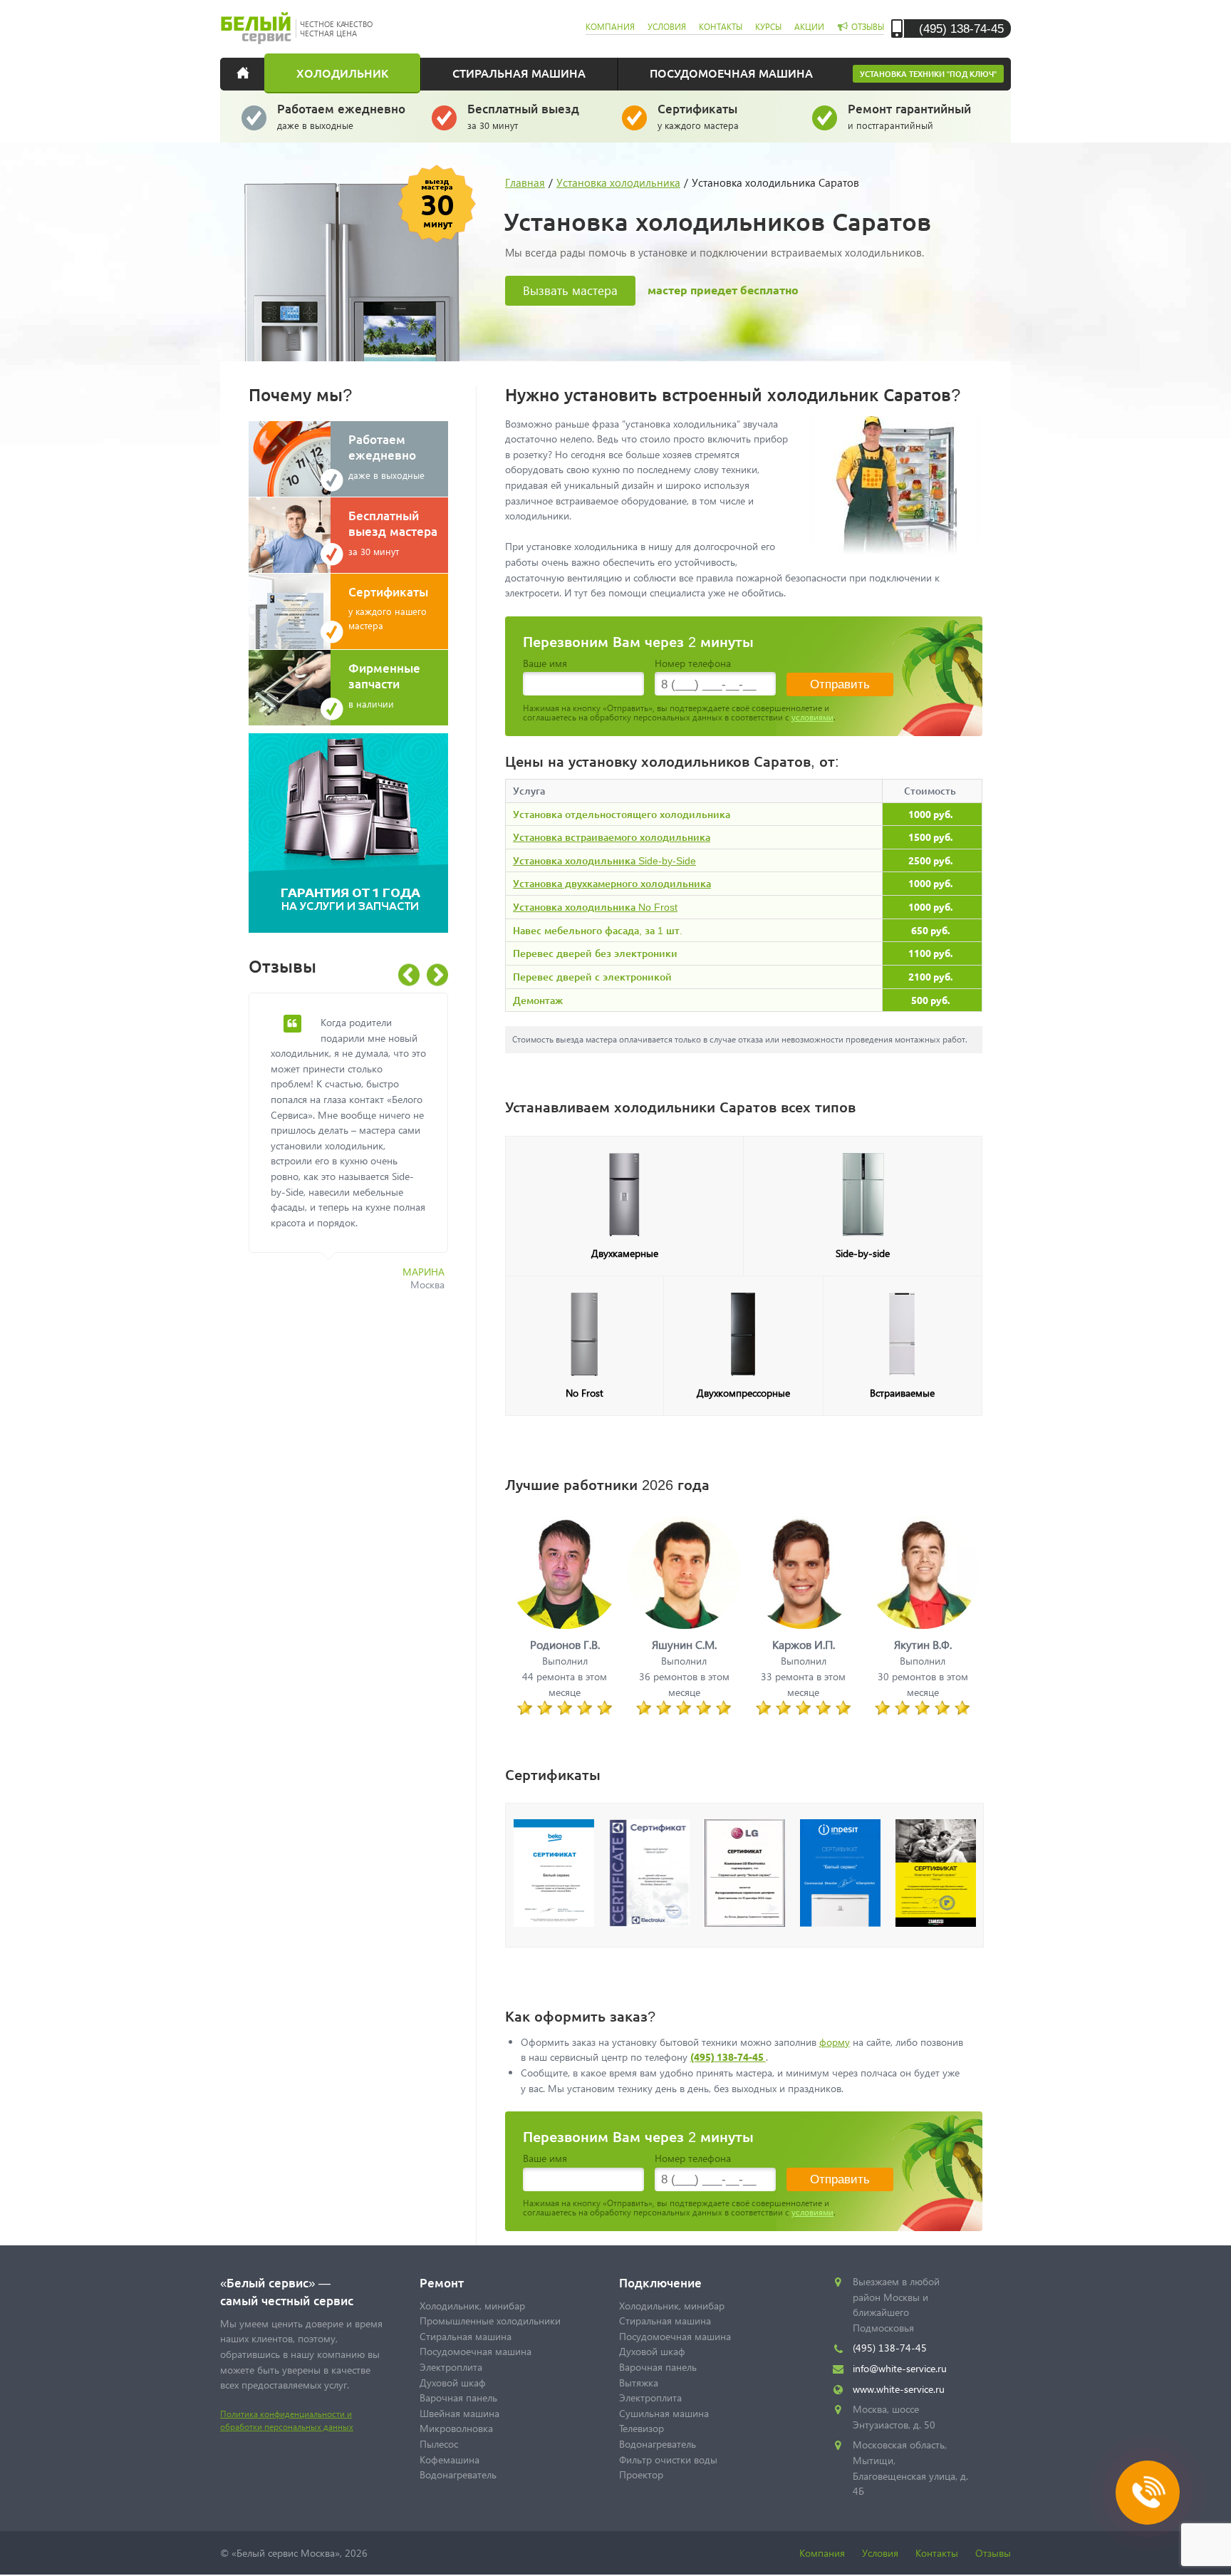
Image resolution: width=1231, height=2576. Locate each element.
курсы (768, 27)
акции (809, 27)
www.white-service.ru (899, 2389)
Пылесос (439, 2444)
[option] (359, 1150)
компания (610, 27)
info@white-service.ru (900, 2368)
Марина (424, 1272)
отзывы (868, 27)
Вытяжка (639, 2383)
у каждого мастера (698, 116)
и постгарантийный (909, 116)
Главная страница (252, 73)
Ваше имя (545, 663)
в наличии (384, 685)
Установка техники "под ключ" (928, 74)
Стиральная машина (519, 73)
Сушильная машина (664, 2413)
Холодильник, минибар (472, 2306)
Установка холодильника (618, 182)
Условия (880, 2553)
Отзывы (993, 2553)
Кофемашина (450, 2459)
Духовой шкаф (453, 2383)
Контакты (937, 2553)
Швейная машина (459, 2413)
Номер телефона (693, 663)
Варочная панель (458, 2397)
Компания (822, 2553)
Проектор (641, 2474)
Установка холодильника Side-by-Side (604, 860)
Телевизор (642, 2428)
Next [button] (437, 975)
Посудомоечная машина (731, 73)
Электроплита (451, 2367)
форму (835, 2042)
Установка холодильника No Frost (595, 907)
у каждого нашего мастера (388, 607)
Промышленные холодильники (490, 2321)
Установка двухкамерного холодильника (612, 883)
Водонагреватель (458, 2474)
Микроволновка (456, 2428)
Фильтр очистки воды (668, 2459)
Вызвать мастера (570, 290)
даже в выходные (341, 116)
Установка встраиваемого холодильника (612, 837)
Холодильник (342, 73)
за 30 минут (523, 116)
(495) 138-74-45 (961, 28)
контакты (721, 27)
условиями (812, 717)
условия (667, 27)
